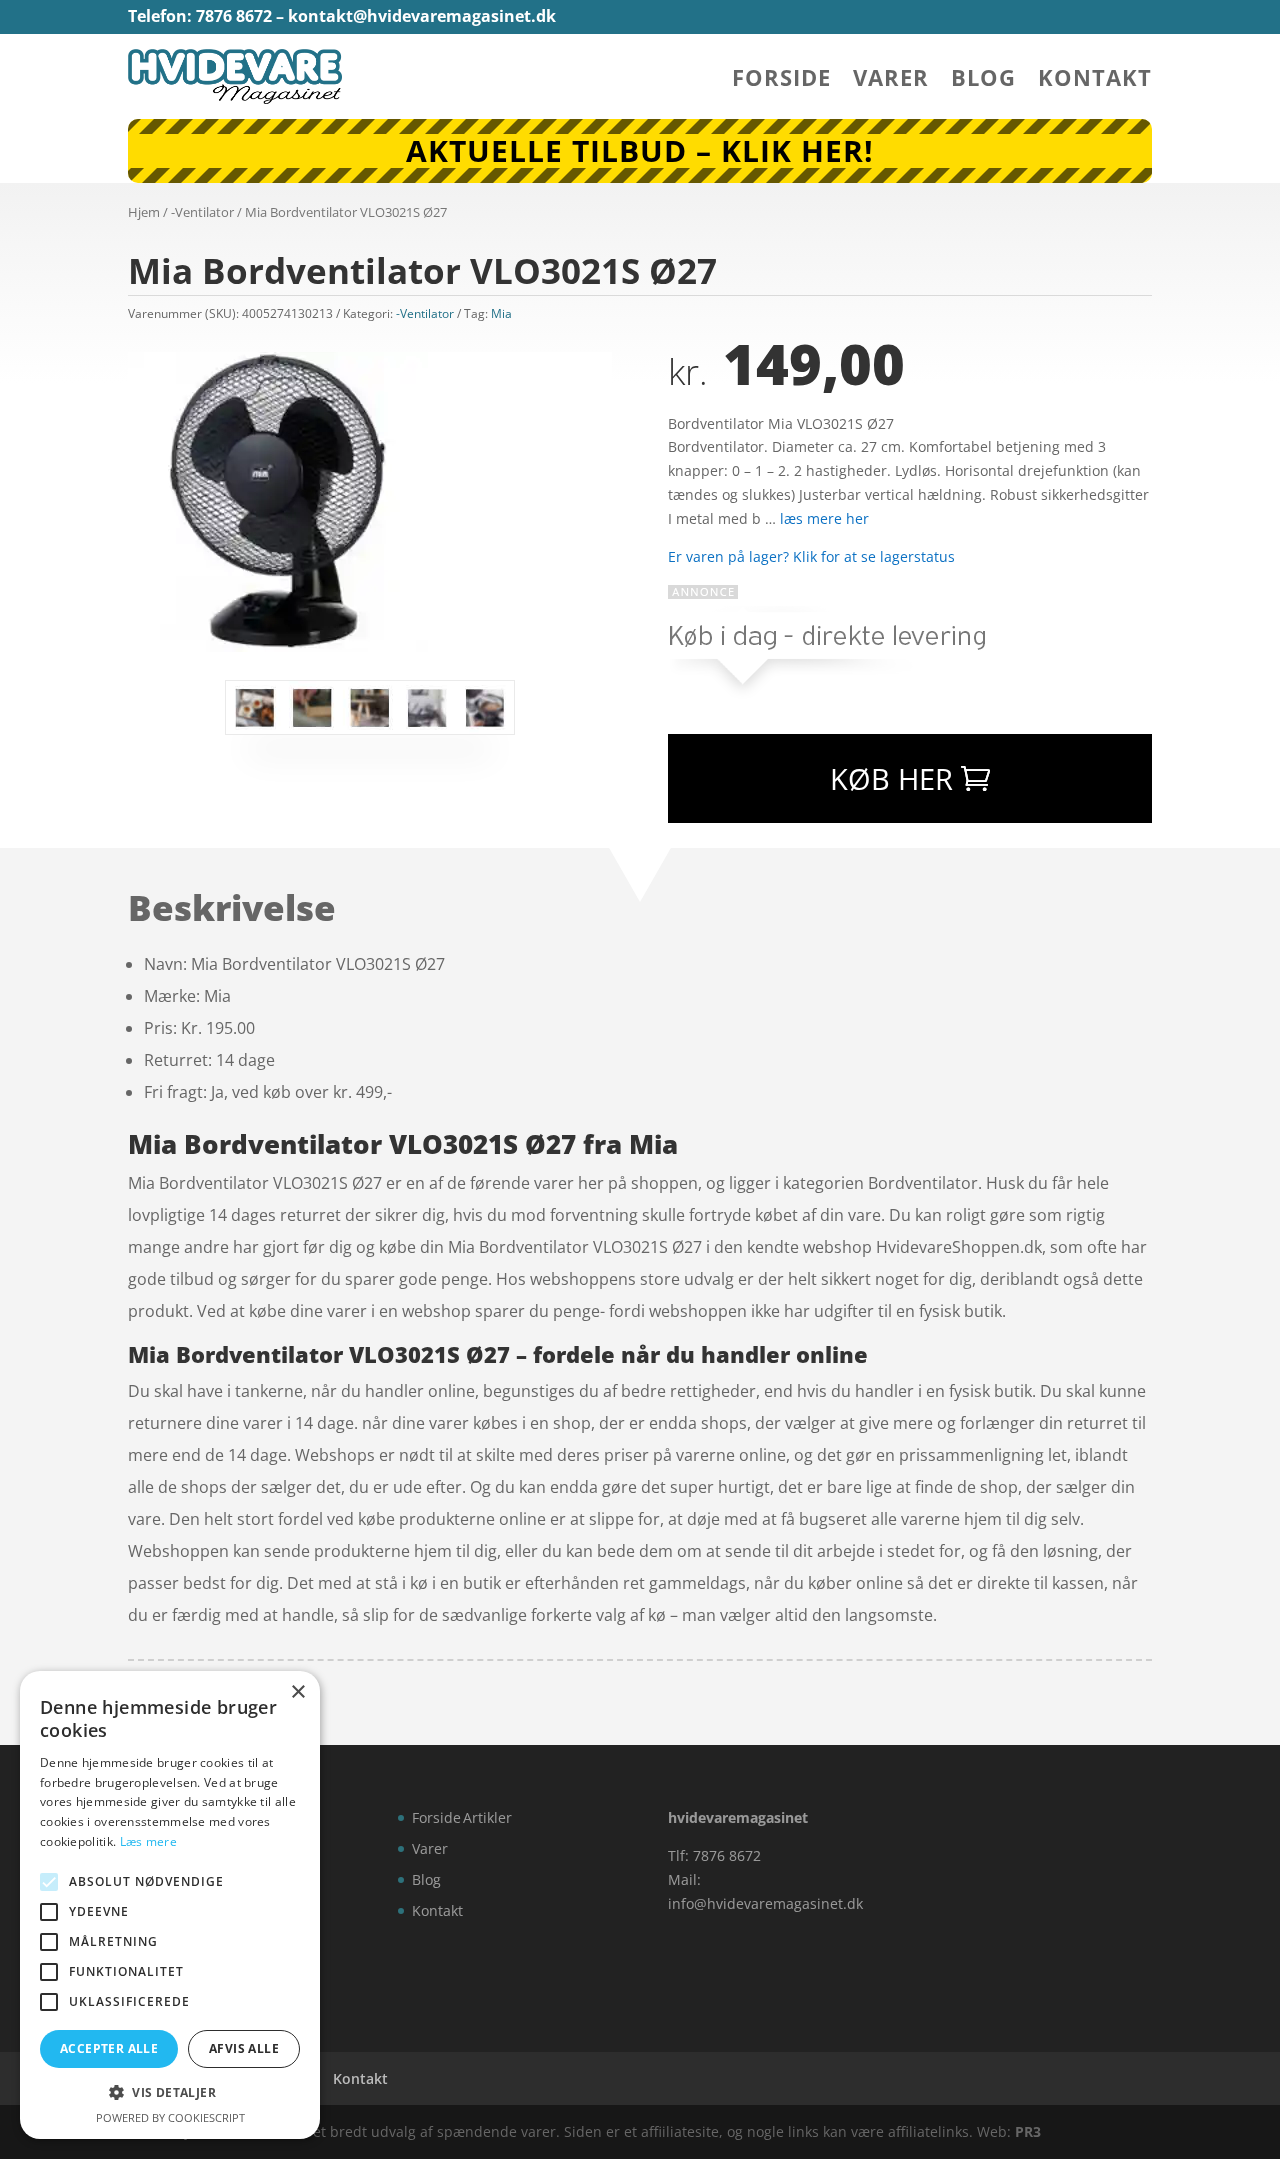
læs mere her (824, 518)
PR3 (1028, 2131)
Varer (891, 81)
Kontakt (1095, 81)
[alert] (170, 1905)
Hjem (144, 212)
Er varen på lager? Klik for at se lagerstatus (811, 556)
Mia (501, 313)
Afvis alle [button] (244, 2048)
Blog (983, 81)
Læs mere (148, 1841)
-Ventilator (202, 212)
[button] (170, 2093)
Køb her (891, 778)
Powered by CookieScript (170, 2117)
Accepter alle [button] (109, 2048)
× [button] (297, 1692)
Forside (781, 81)
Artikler (487, 1817)
